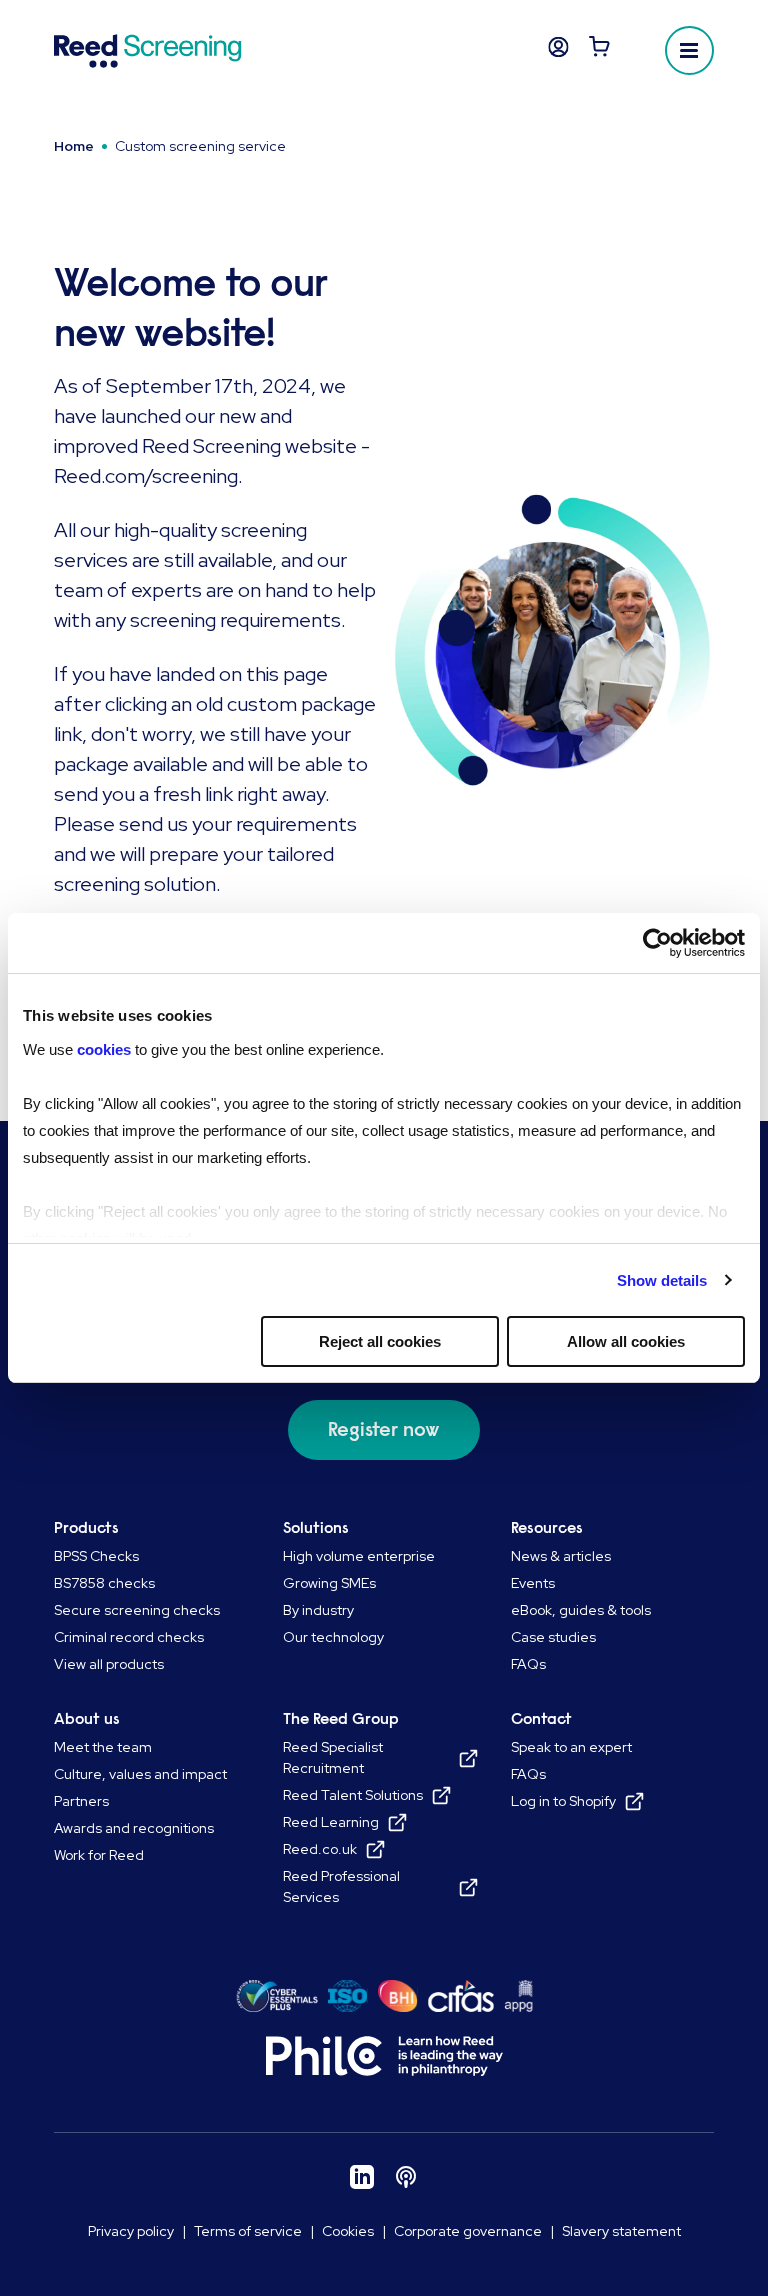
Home (74, 146)
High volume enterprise (359, 1556)
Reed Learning (331, 1822)
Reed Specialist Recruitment (333, 1757)
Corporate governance (468, 2231)
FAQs (528, 1664)
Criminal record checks (129, 1637)
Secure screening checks (137, 1610)
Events (533, 1583)
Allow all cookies (626, 1341)
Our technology (333, 1637)
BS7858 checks (104, 1583)
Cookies (348, 2231)
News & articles (561, 1556)
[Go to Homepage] (148, 50)
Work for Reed (99, 1855)
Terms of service (248, 2231)
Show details (662, 1280)
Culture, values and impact (140, 1774)
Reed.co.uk (320, 1849)
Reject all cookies (380, 1341)
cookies (106, 1049)
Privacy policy (131, 2231)
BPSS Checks (96, 1556)
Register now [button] (384, 1429)
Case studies (553, 1637)
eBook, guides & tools (581, 1610)
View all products (109, 1664)
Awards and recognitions (134, 1828)
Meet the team (103, 1747)
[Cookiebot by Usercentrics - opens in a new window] (657, 943)
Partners (81, 1801)
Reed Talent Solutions (353, 1795)
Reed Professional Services (341, 1886)
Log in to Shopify (563, 1801)
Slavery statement (621, 2231)
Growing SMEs (329, 1583)
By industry (318, 1610)
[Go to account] (558, 51)
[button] (689, 50)
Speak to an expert (571, 1747)
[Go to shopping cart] (599, 51)
